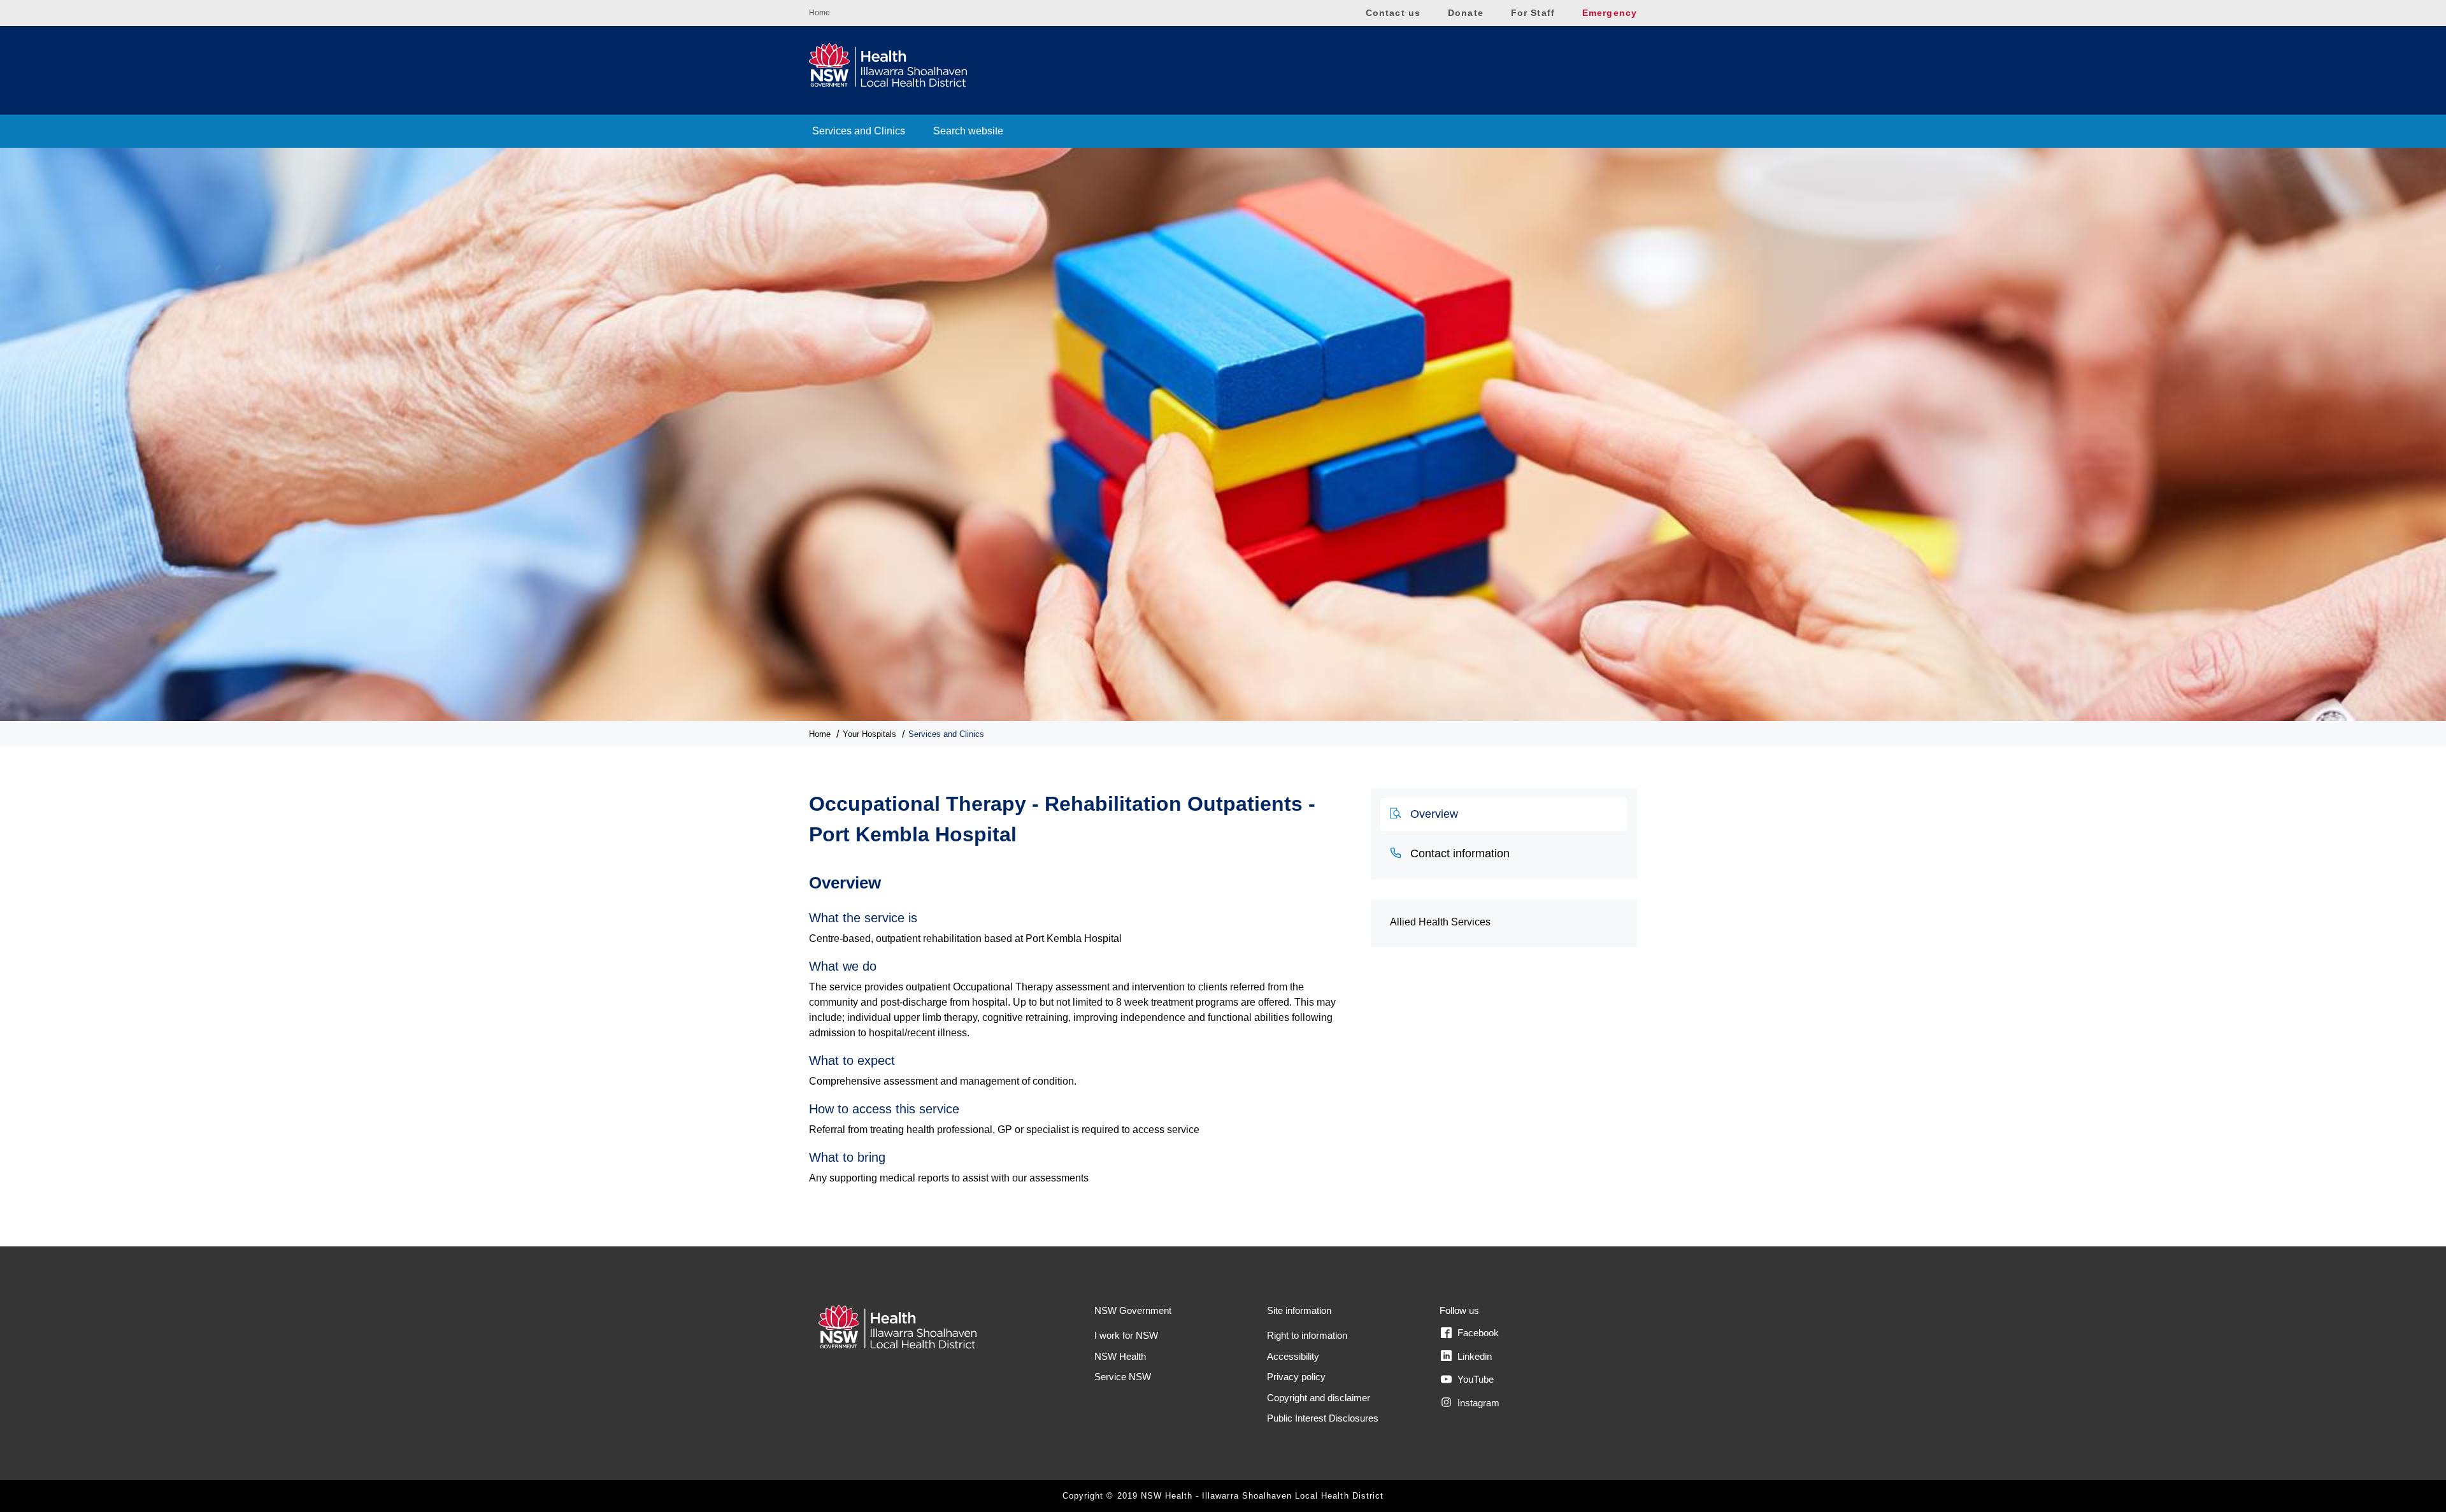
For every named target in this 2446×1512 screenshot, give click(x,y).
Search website (968, 131)
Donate (1466, 13)
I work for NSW (1126, 1335)
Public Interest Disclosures (1323, 1418)
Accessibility (1293, 1356)
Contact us (1393, 13)
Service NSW (1123, 1377)
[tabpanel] (1080, 1023)
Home (819, 13)
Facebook (1477, 1333)
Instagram (1477, 1403)
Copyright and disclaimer (1319, 1398)
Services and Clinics (859, 131)
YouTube (1474, 1379)
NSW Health (1120, 1356)
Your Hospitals (869, 734)
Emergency (1610, 13)
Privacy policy (1296, 1377)
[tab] (1504, 815)
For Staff (1533, 13)
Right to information (1307, 1335)
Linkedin (1473, 1356)
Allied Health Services (1440, 922)
